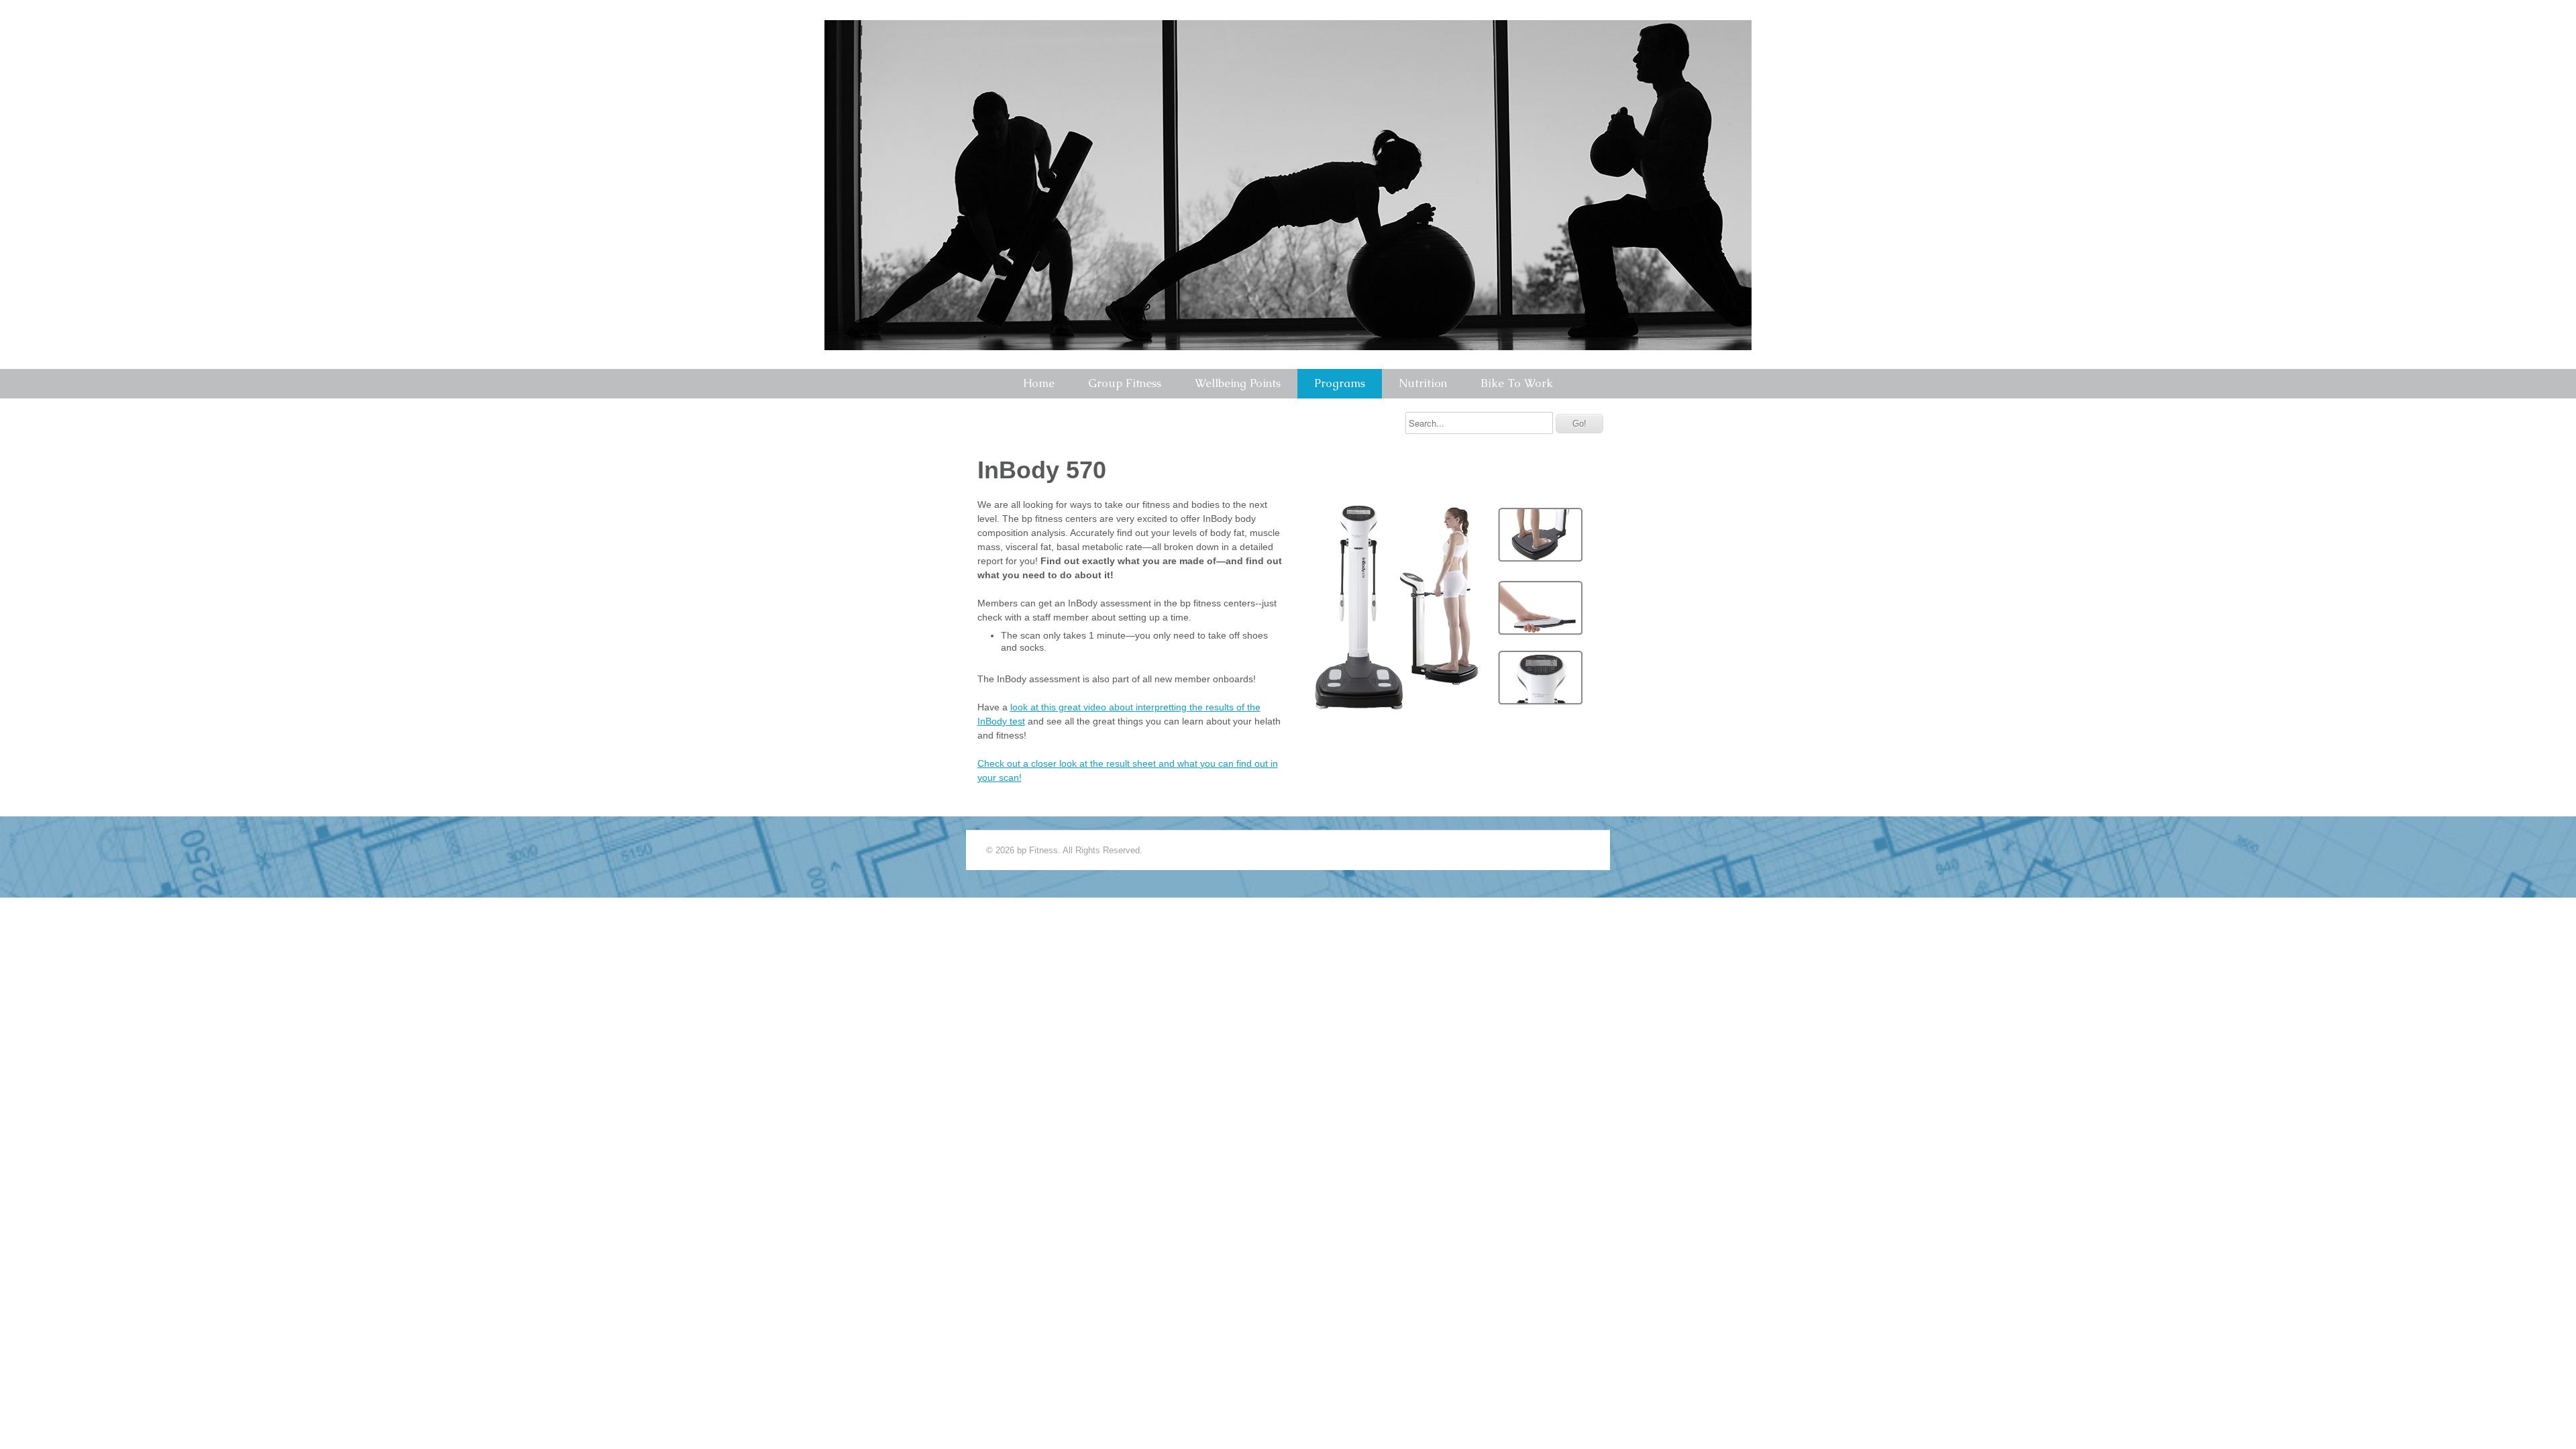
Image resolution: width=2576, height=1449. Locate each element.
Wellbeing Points (1238, 383)
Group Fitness (1125, 383)
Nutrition (1423, 383)
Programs (1340, 383)
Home (1039, 383)
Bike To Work (1517, 383)
